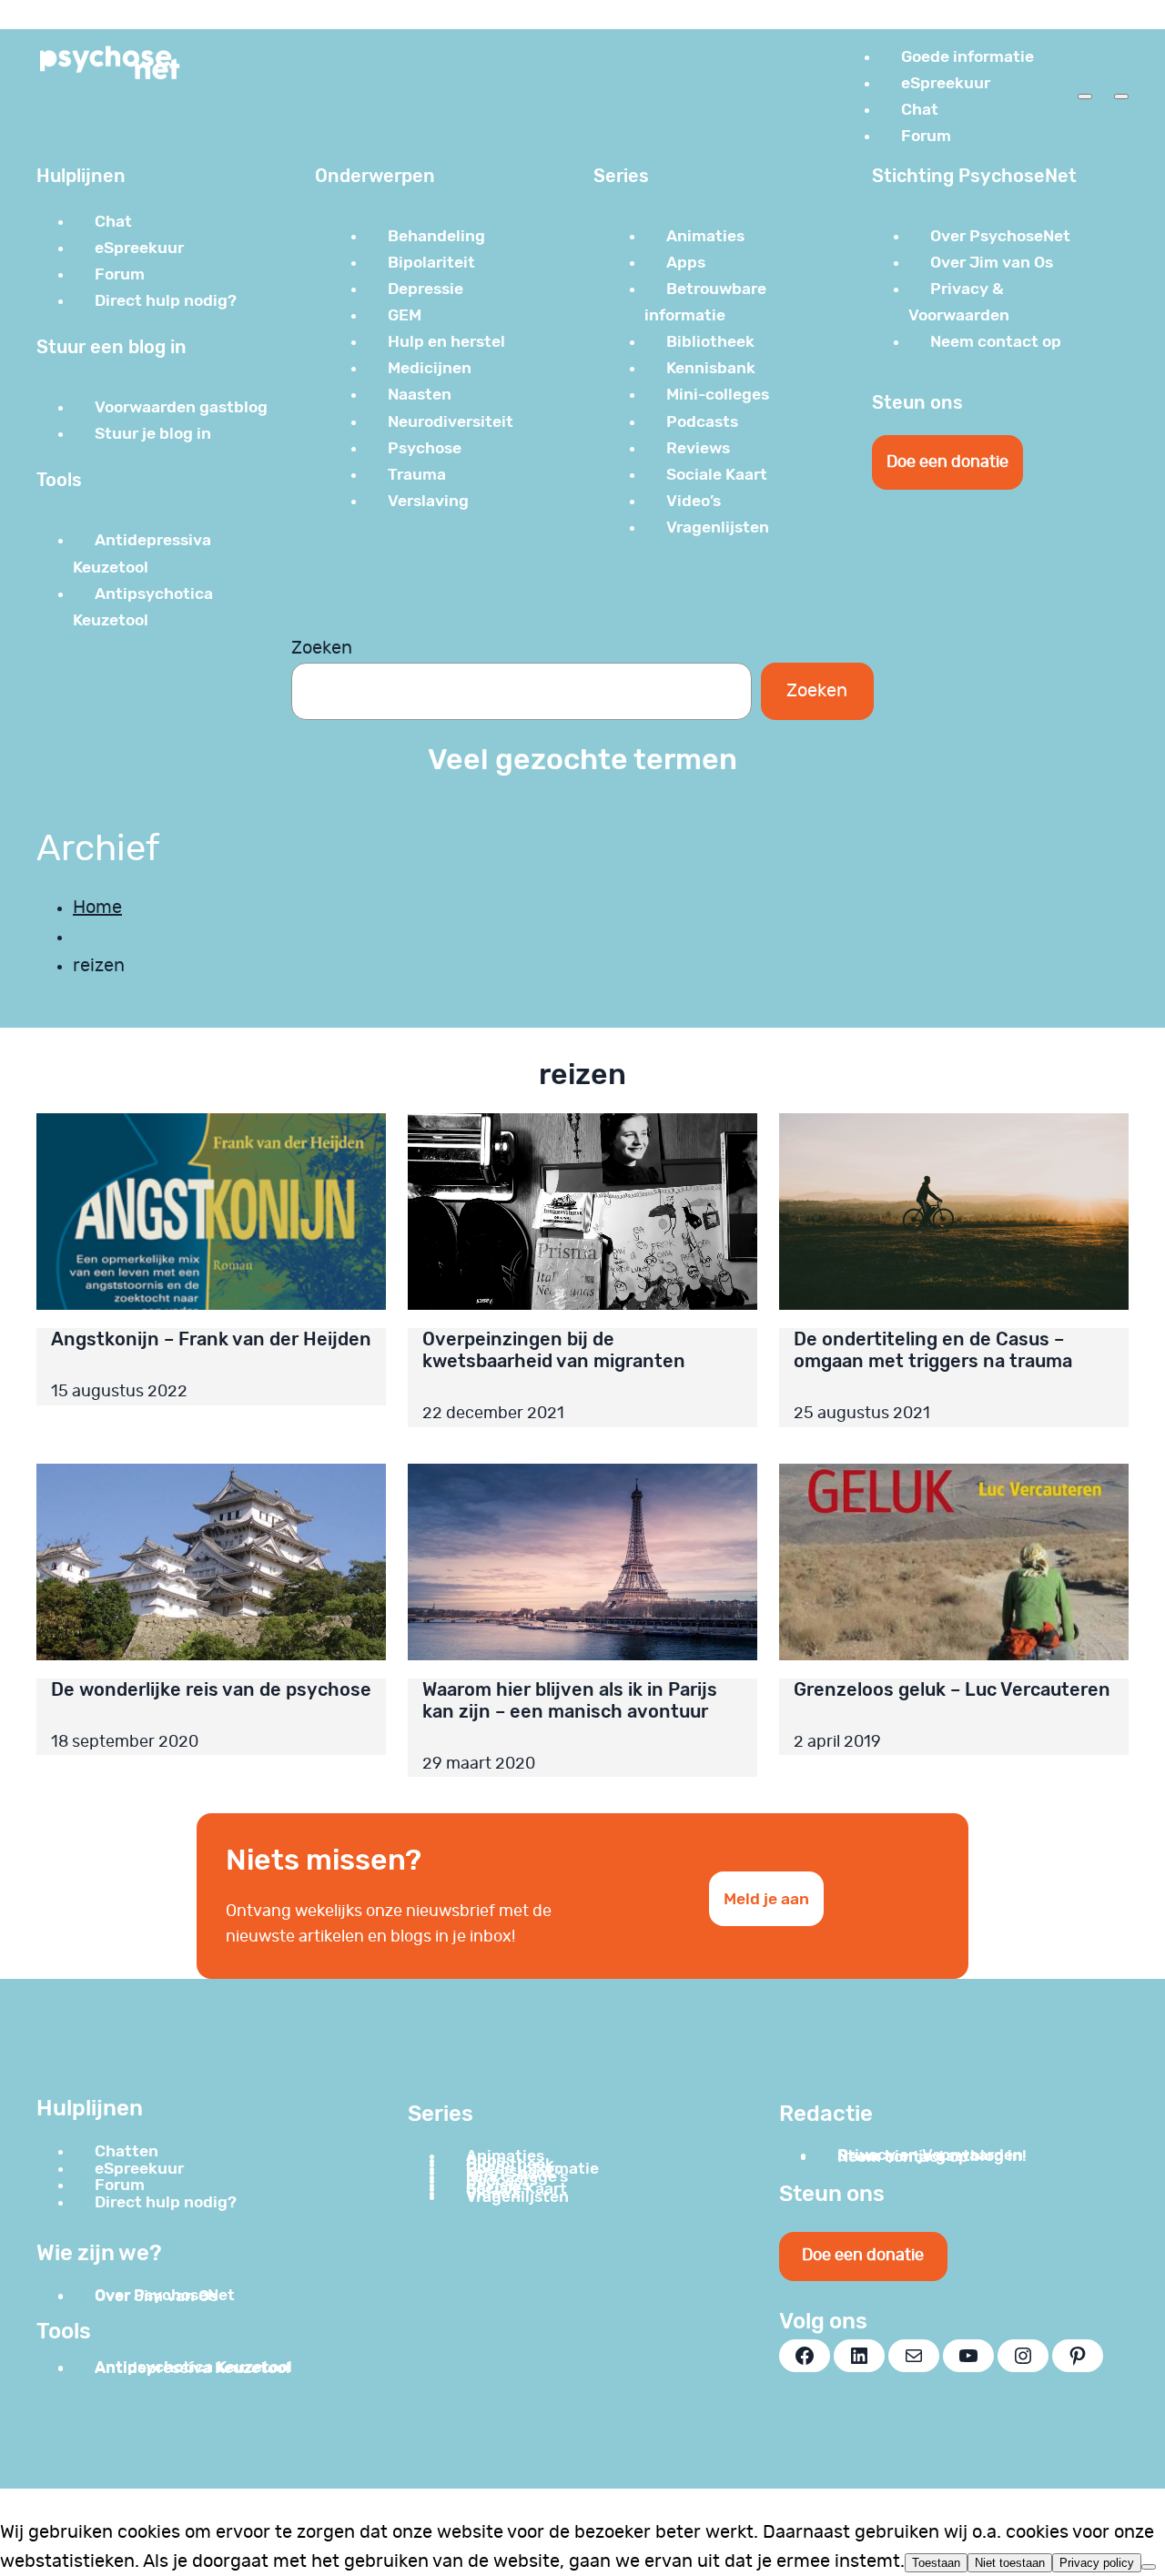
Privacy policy (1097, 2563)
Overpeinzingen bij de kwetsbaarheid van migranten (554, 1350)
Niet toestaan (1010, 2563)
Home (97, 908)
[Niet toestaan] (1149, 2567)
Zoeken (322, 648)
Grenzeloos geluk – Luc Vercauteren (952, 1689)
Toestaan (936, 2563)
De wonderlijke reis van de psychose (211, 1689)
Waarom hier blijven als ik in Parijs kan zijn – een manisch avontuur (570, 1700)
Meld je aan (766, 1899)
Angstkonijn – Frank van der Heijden (211, 1339)
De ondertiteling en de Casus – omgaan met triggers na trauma (933, 1350)
